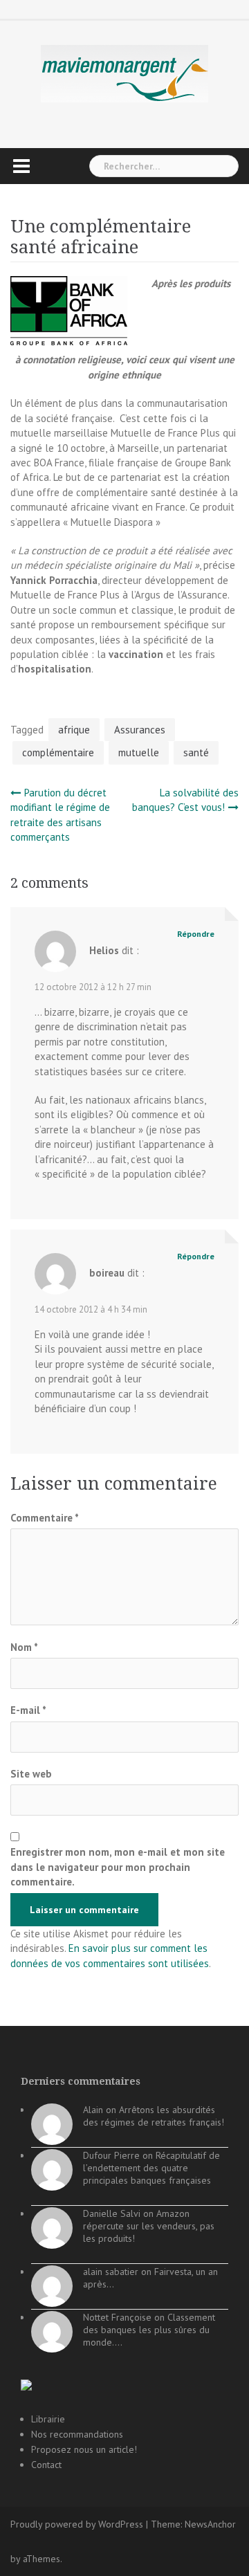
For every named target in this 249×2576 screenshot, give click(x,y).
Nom (24, 1647)
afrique (74, 730)
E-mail (28, 1710)
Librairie (48, 2419)
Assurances (140, 730)
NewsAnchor (210, 2524)
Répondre (196, 934)
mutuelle (139, 752)
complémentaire (58, 752)
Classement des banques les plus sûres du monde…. (149, 2330)
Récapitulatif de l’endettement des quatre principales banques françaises (151, 2168)
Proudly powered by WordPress (77, 2524)
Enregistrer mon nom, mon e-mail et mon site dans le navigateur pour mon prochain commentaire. (118, 1867)
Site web (31, 1774)
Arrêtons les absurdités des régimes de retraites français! (154, 2116)
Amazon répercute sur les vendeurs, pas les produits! (149, 2226)
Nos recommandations (77, 2434)
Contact (46, 2465)
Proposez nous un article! (84, 2449)
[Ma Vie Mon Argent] (124, 73)
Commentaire (45, 1518)
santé (196, 752)
